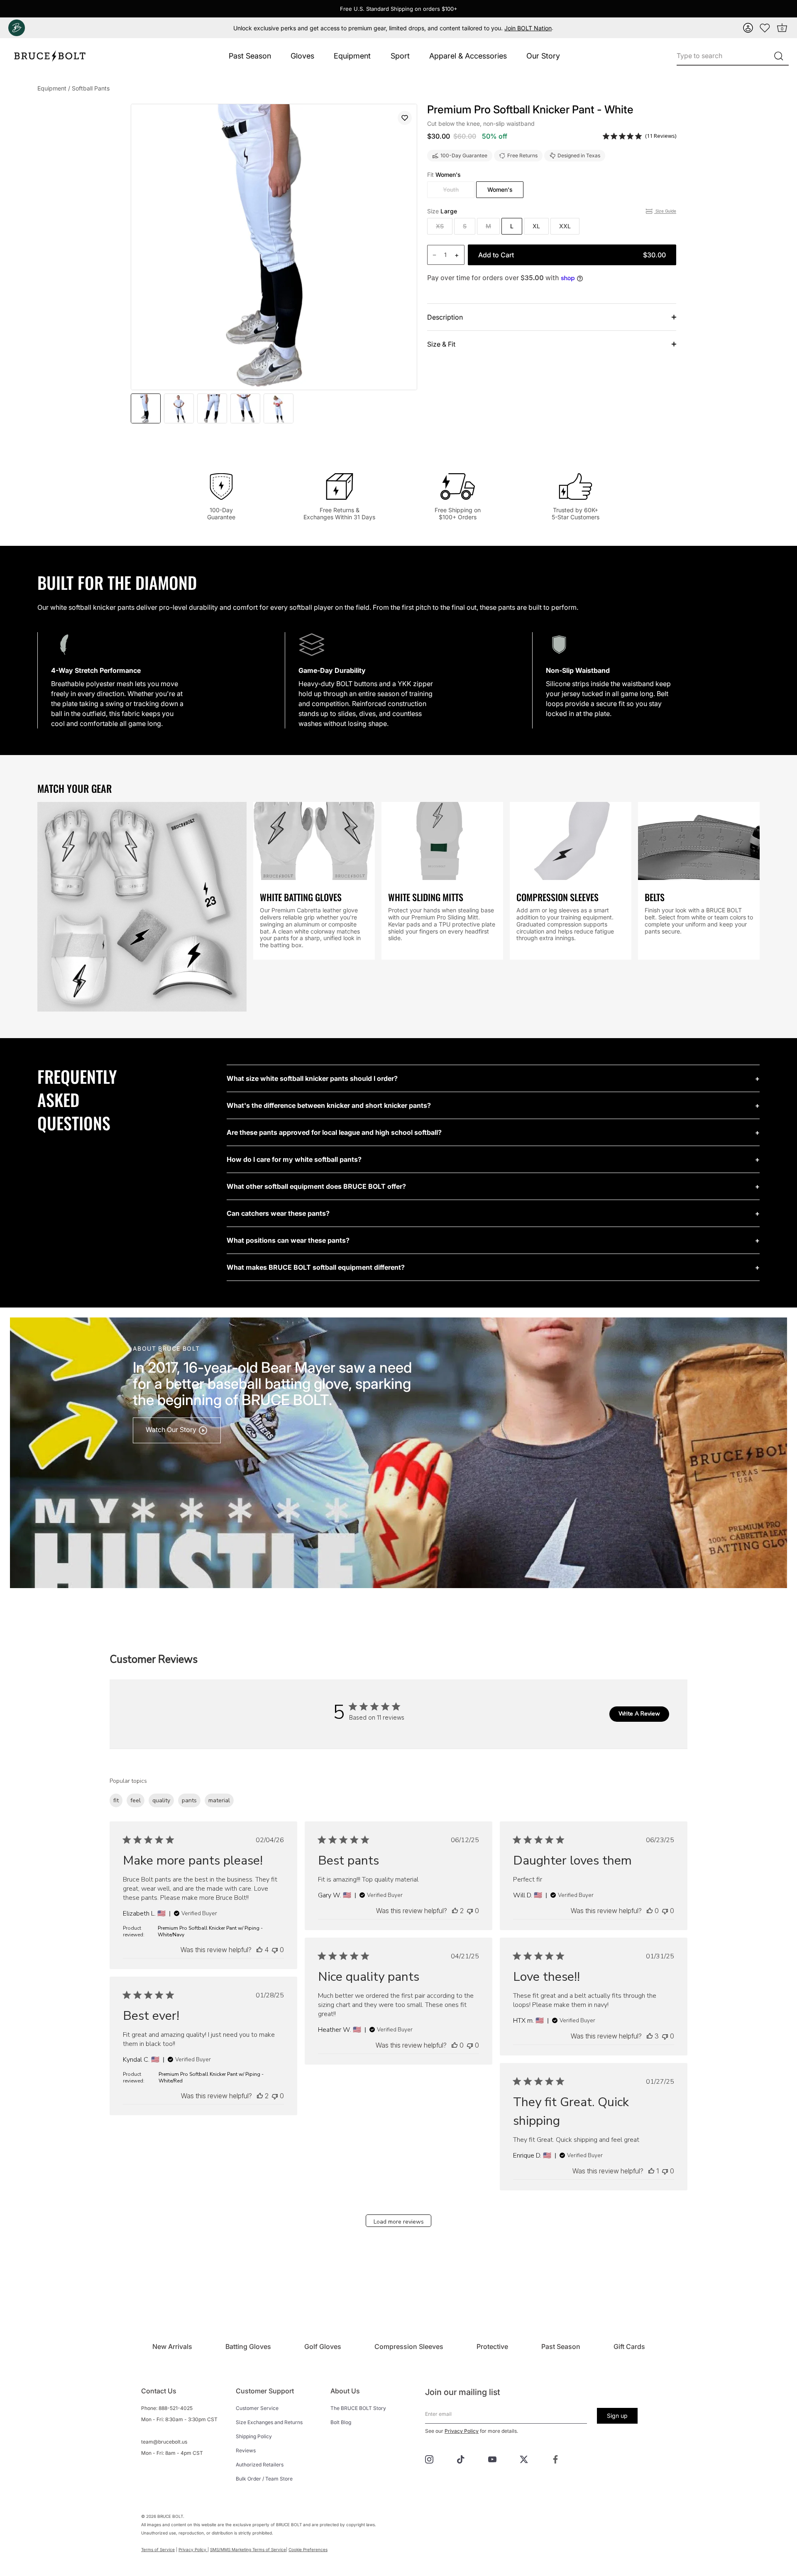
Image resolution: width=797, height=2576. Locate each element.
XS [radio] (440, 226)
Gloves (302, 56)
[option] (146, 408)
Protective (492, 2346)
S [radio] (465, 226)
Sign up (617, 2416)
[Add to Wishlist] (405, 118)
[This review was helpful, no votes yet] (650, 1911)
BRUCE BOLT (170, 2516)
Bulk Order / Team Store (264, 2479)
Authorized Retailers (260, 2465)
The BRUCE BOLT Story (358, 2408)
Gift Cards (629, 2346)
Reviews (246, 2450)
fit (116, 1800)
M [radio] (488, 226)
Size (442, 211)
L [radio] (512, 226)
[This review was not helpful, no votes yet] (275, 1950)
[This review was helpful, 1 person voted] (651, 2171)
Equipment (352, 56)
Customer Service (257, 2408)
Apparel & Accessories (468, 56)
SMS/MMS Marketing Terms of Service (248, 2549)
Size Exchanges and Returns (269, 2422)
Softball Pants (91, 88)
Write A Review (639, 1714)
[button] (748, 28)
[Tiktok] (461, 2459)
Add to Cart (572, 255)
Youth (451, 189)
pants (189, 1800)
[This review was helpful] (259, 1950)
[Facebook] (555, 2459)
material (219, 1800)
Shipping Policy (254, 2436)
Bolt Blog (341, 2422)
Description (445, 317)
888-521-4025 (176, 2408)
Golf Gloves (323, 2346)
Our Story (543, 56)
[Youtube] (492, 2459)
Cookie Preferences (308, 2549)
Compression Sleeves (409, 2346)
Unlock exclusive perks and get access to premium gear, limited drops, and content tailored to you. (392, 28)
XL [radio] (536, 226)
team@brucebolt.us (164, 2442)
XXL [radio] (565, 226)
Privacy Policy (462, 2431)
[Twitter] (524, 2459)
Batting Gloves (248, 2346)
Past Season (250, 56)
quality (161, 1800)
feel (136, 1800)
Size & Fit (441, 344)
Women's (500, 189)
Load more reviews (399, 2222)
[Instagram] (429, 2459)
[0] (765, 28)
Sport (400, 56)
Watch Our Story (172, 1430)
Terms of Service (158, 2549)
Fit (444, 175)
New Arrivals (172, 2346)
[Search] (779, 56)
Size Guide (665, 211)
